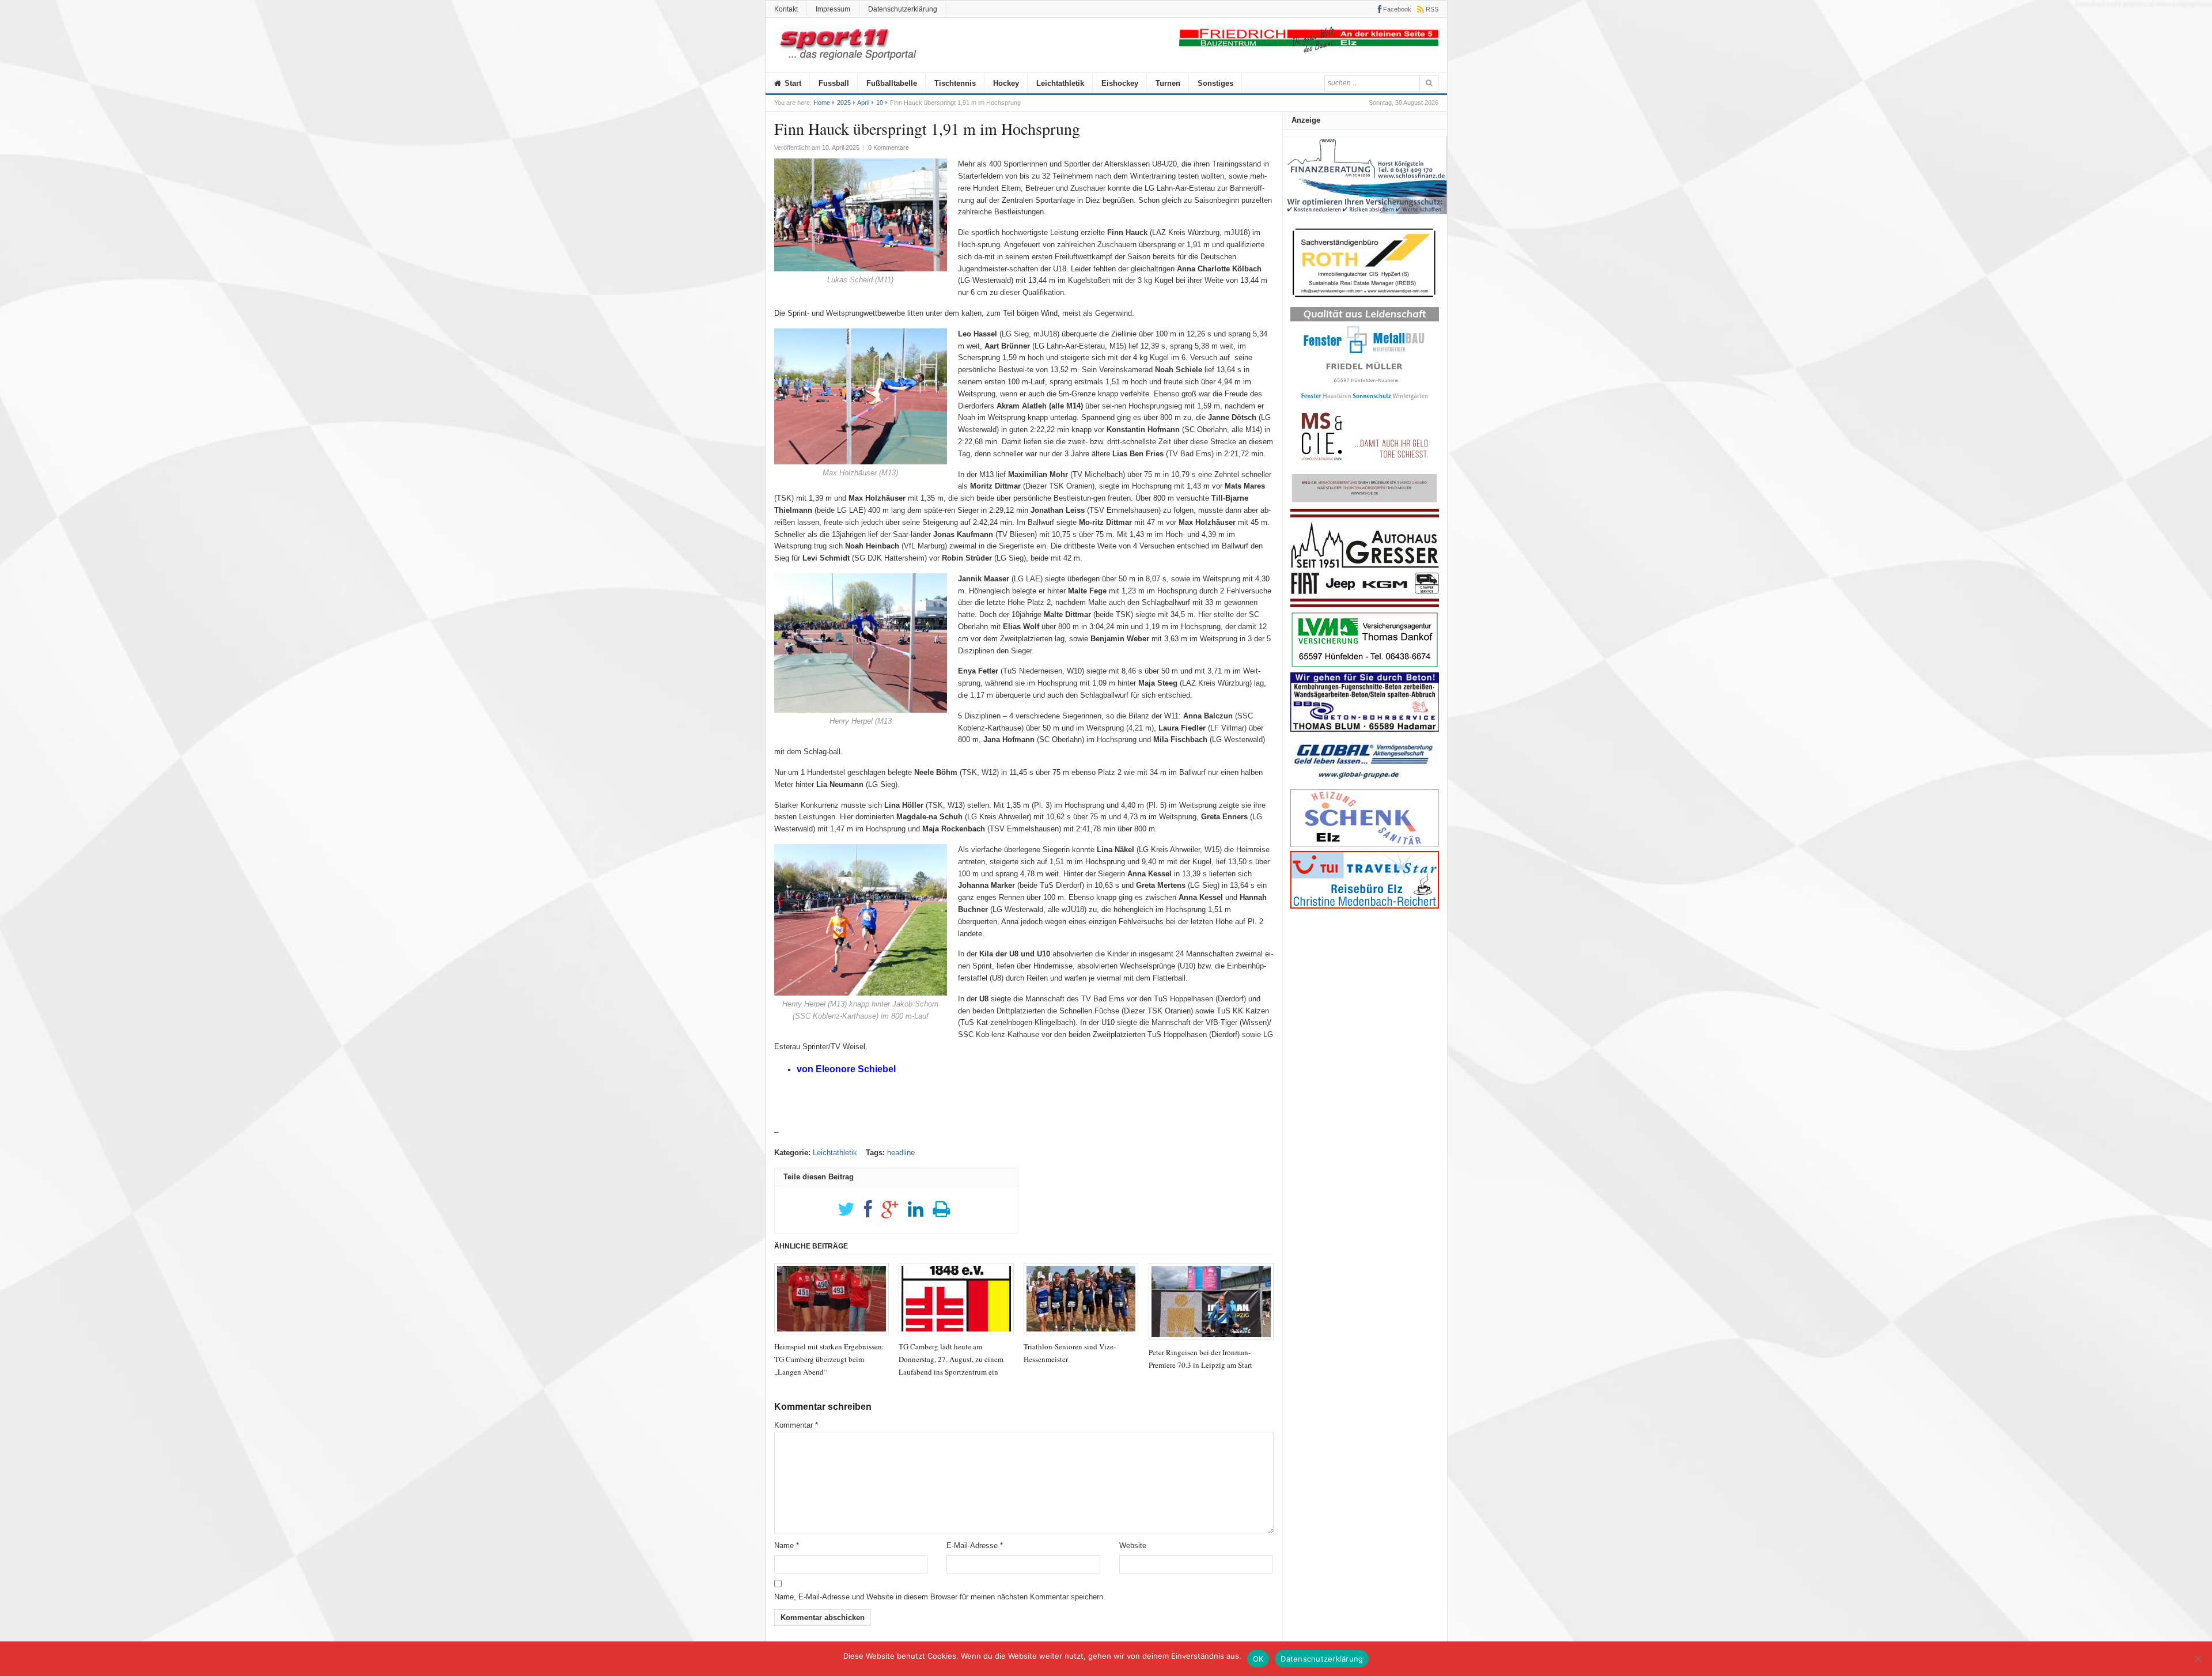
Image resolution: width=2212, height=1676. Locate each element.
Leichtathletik (1060, 83)
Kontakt (786, 9)
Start (792, 83)
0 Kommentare (889, 147)
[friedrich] (1309, 50)
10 (880, 103)
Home (822, 103)
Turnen (1168, 83)
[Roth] (1365, 300)
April (863, 103)
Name (787, 1546)
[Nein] (2198, 1659)
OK (1258, 1659)
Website (1133, 1546)
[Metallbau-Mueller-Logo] (1365, 404)
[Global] (1365, 783)
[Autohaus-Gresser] (1365, 605)
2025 (844, 103)
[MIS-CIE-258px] (1365, 502)
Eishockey (1120, 83)
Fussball (834, 83)
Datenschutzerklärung (903, 9)
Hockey (1006, 83)
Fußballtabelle (892, 83)
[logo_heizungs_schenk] (1365, 844)
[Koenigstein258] (1365, 218)
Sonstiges (1215, 83)
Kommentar (796, 1425)
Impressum (833, 9)
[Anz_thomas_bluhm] (1365, 729)
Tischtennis (955, 83)
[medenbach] (1365, 906)
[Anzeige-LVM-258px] (1365, 666)
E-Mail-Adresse (975, 1546)
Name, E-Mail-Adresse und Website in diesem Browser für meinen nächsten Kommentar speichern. (940, 1597)
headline (901, 1153)
